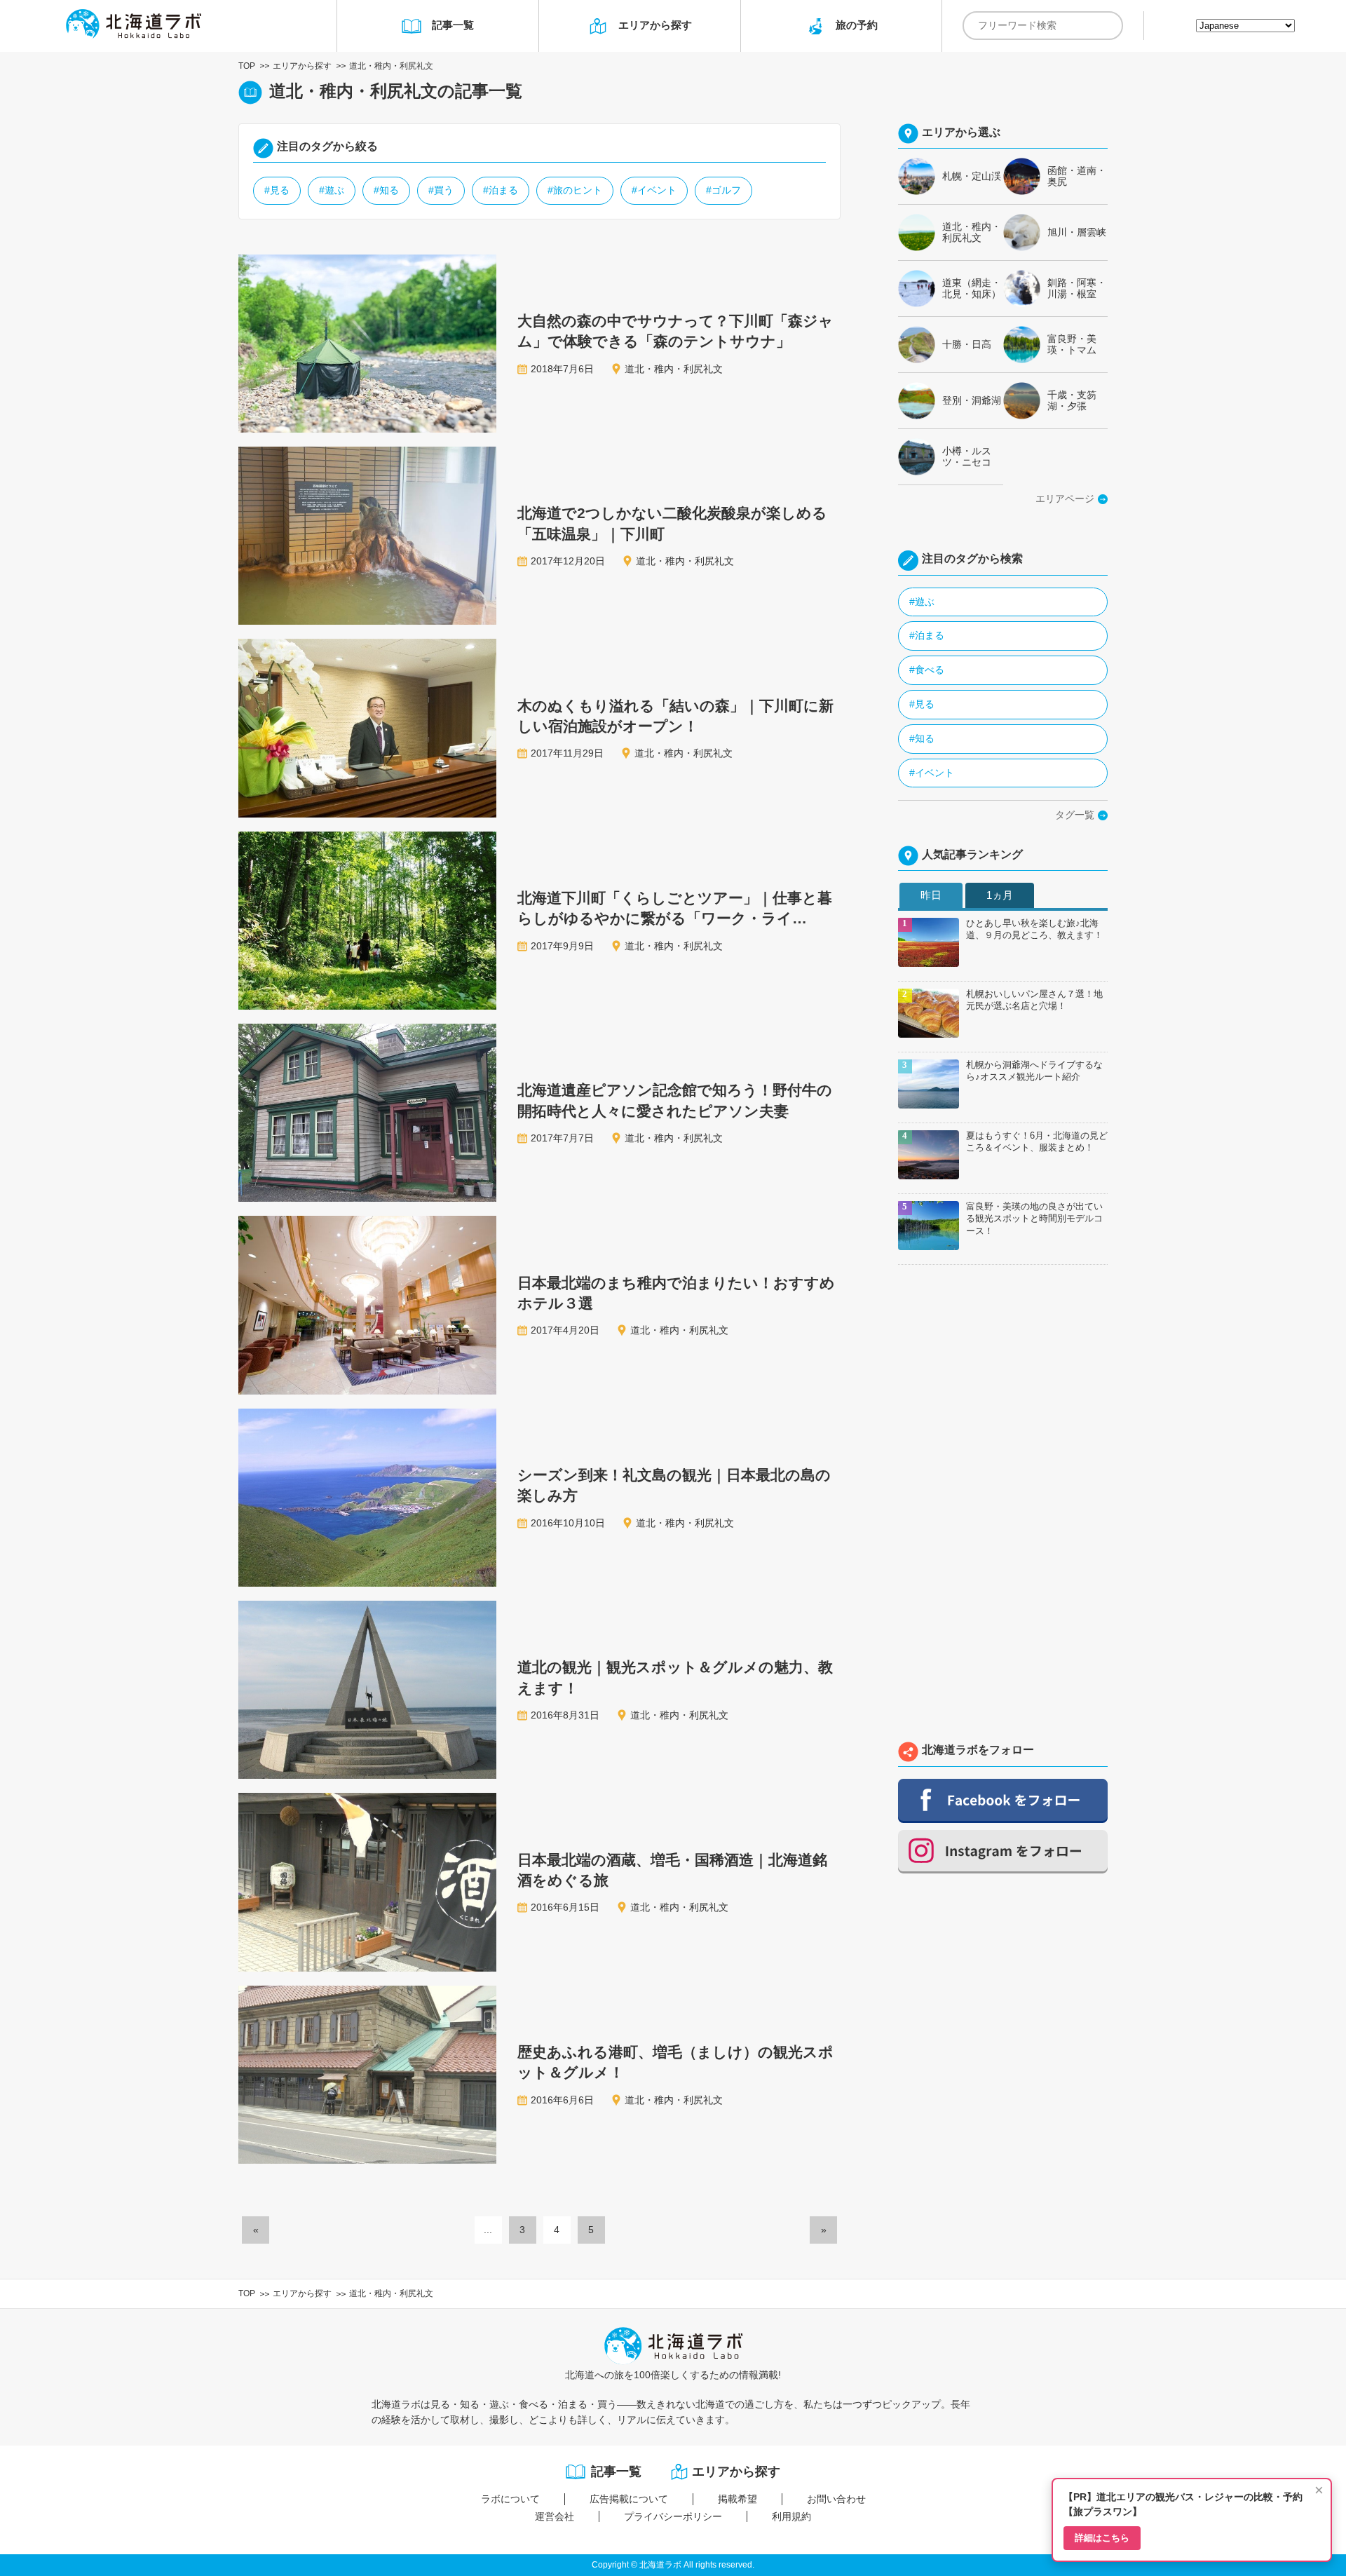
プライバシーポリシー (673, 2516)
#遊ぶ (332, 190)
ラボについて (510, 2499)
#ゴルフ (723, 190)
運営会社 (555, 2516)
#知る (386, 190)
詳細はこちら (1102, 2538)
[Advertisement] (1003, 1507)
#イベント (654, 190)
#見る (277, 190)
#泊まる (501, 190)
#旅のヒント (575, 190)
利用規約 (791, 2516)
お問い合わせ (836, 2499)
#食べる (927, 670)
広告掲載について (629, 2499)
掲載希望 (737, 2499)
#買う (441, 190)
